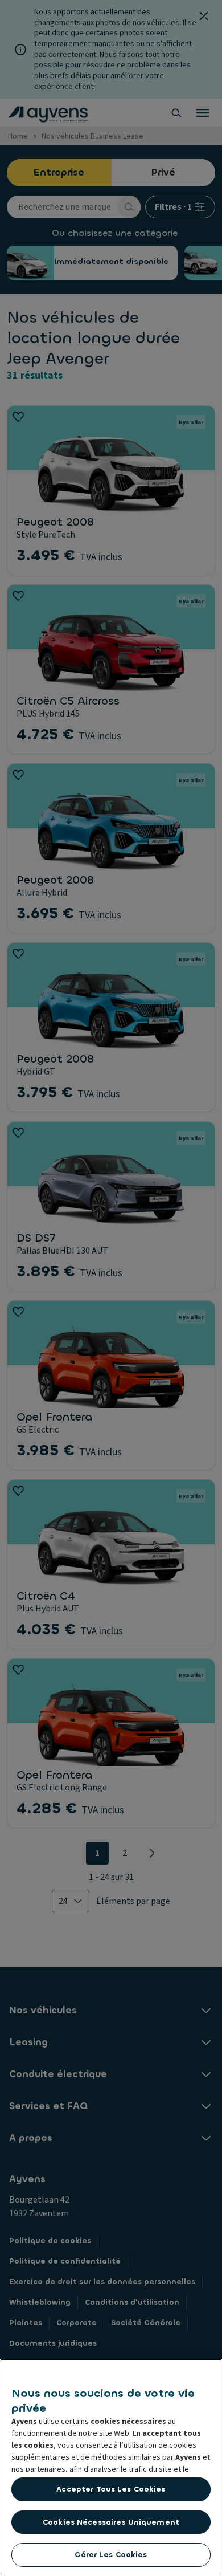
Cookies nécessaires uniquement (111, 2522)
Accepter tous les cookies (111, 2489)
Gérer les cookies (111, 2555)
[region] (111, 2467)
